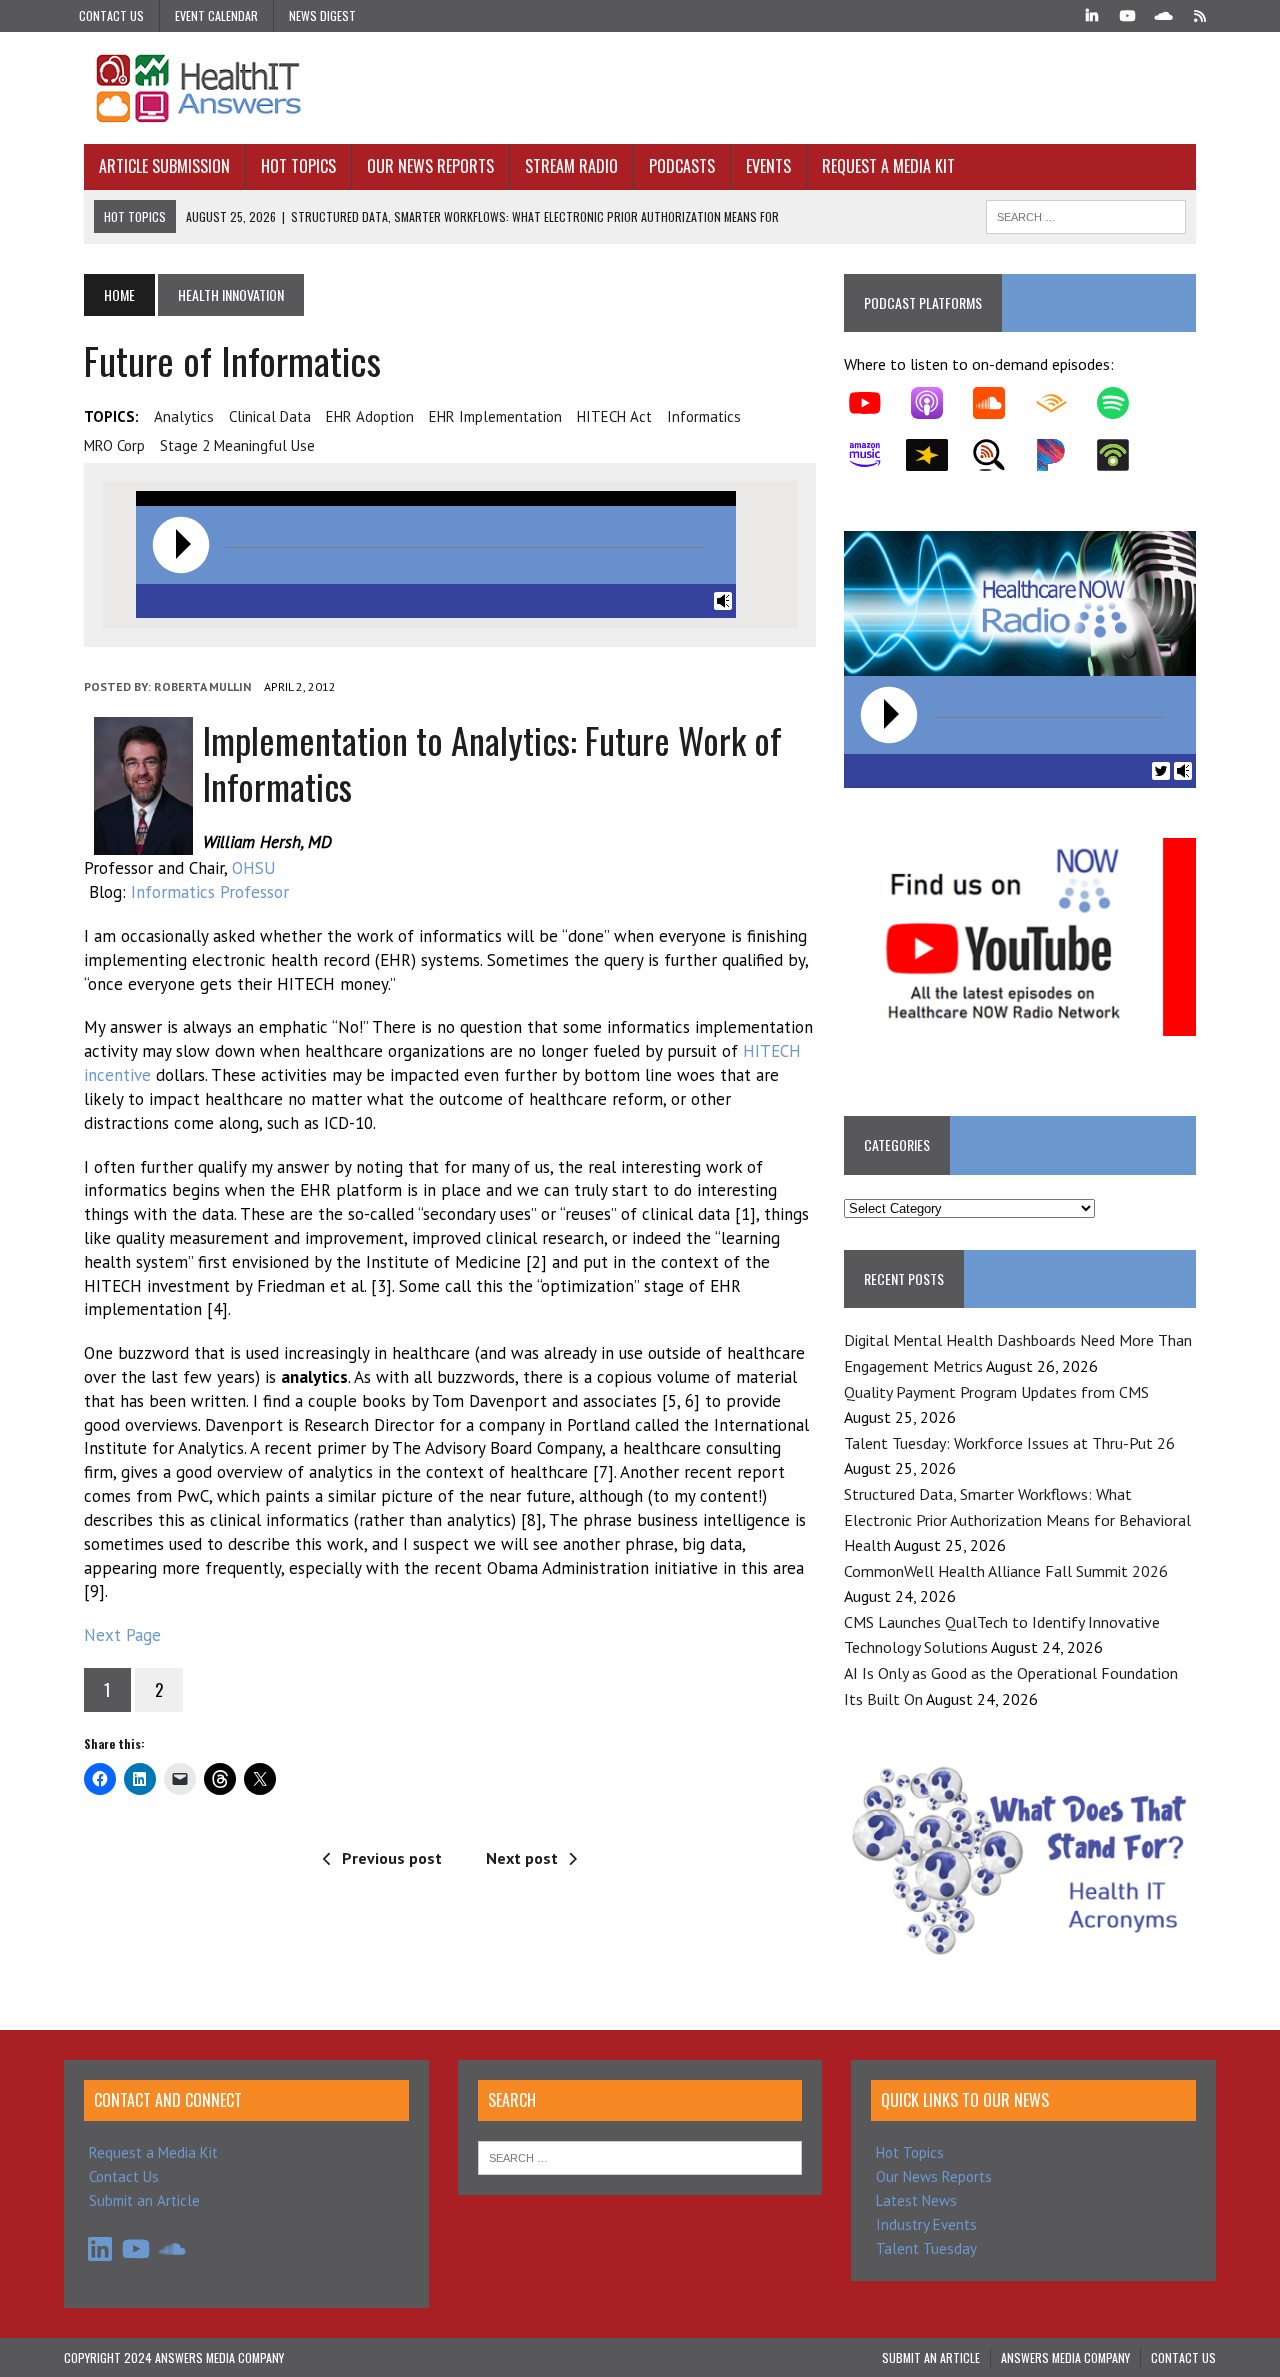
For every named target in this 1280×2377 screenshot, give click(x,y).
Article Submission (164, 166)
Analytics (184, 416)
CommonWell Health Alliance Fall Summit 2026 (1006, 1571)
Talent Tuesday (926, 2248)
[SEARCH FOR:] (1086, 214)
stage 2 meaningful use (237, 445)
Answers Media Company (1065, 2357)
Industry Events (926, 2224)
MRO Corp (114, 445)
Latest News (916, 2200)
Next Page (122, 1635)
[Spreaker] (937, 455)
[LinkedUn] (1092, 14)
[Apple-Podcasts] (937, 403)
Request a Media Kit (888, 166)
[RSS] (1200, 14)
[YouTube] (1128, 14)
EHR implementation (495, 416)
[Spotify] (1123, 403)
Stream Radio (571, 166)
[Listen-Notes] (999, 455)
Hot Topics (298, 166)
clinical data (270, 416)
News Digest (322, 15)
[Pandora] (1061, 455)
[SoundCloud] (1164, 14)
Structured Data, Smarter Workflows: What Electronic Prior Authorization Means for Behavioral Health (1017, 1519)
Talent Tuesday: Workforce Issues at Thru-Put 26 (1009, 1443)
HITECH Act (614, 416)
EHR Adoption (370, 416)
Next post (522, 1858)
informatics (704, 416)
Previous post (392, 1858)
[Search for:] (640, 2156)
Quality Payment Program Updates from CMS (996, 1392)
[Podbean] (1123, 455)
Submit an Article (144, 2200)
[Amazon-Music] (875, 455)
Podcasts (682, 166)
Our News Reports (430, 166)
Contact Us (111, 15)
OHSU (254, 868)
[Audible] (1061, 403)
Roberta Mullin (202, 686)
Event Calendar (216, 15)
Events (768, 166)
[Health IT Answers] (640, 88)
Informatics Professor (210, 892)
